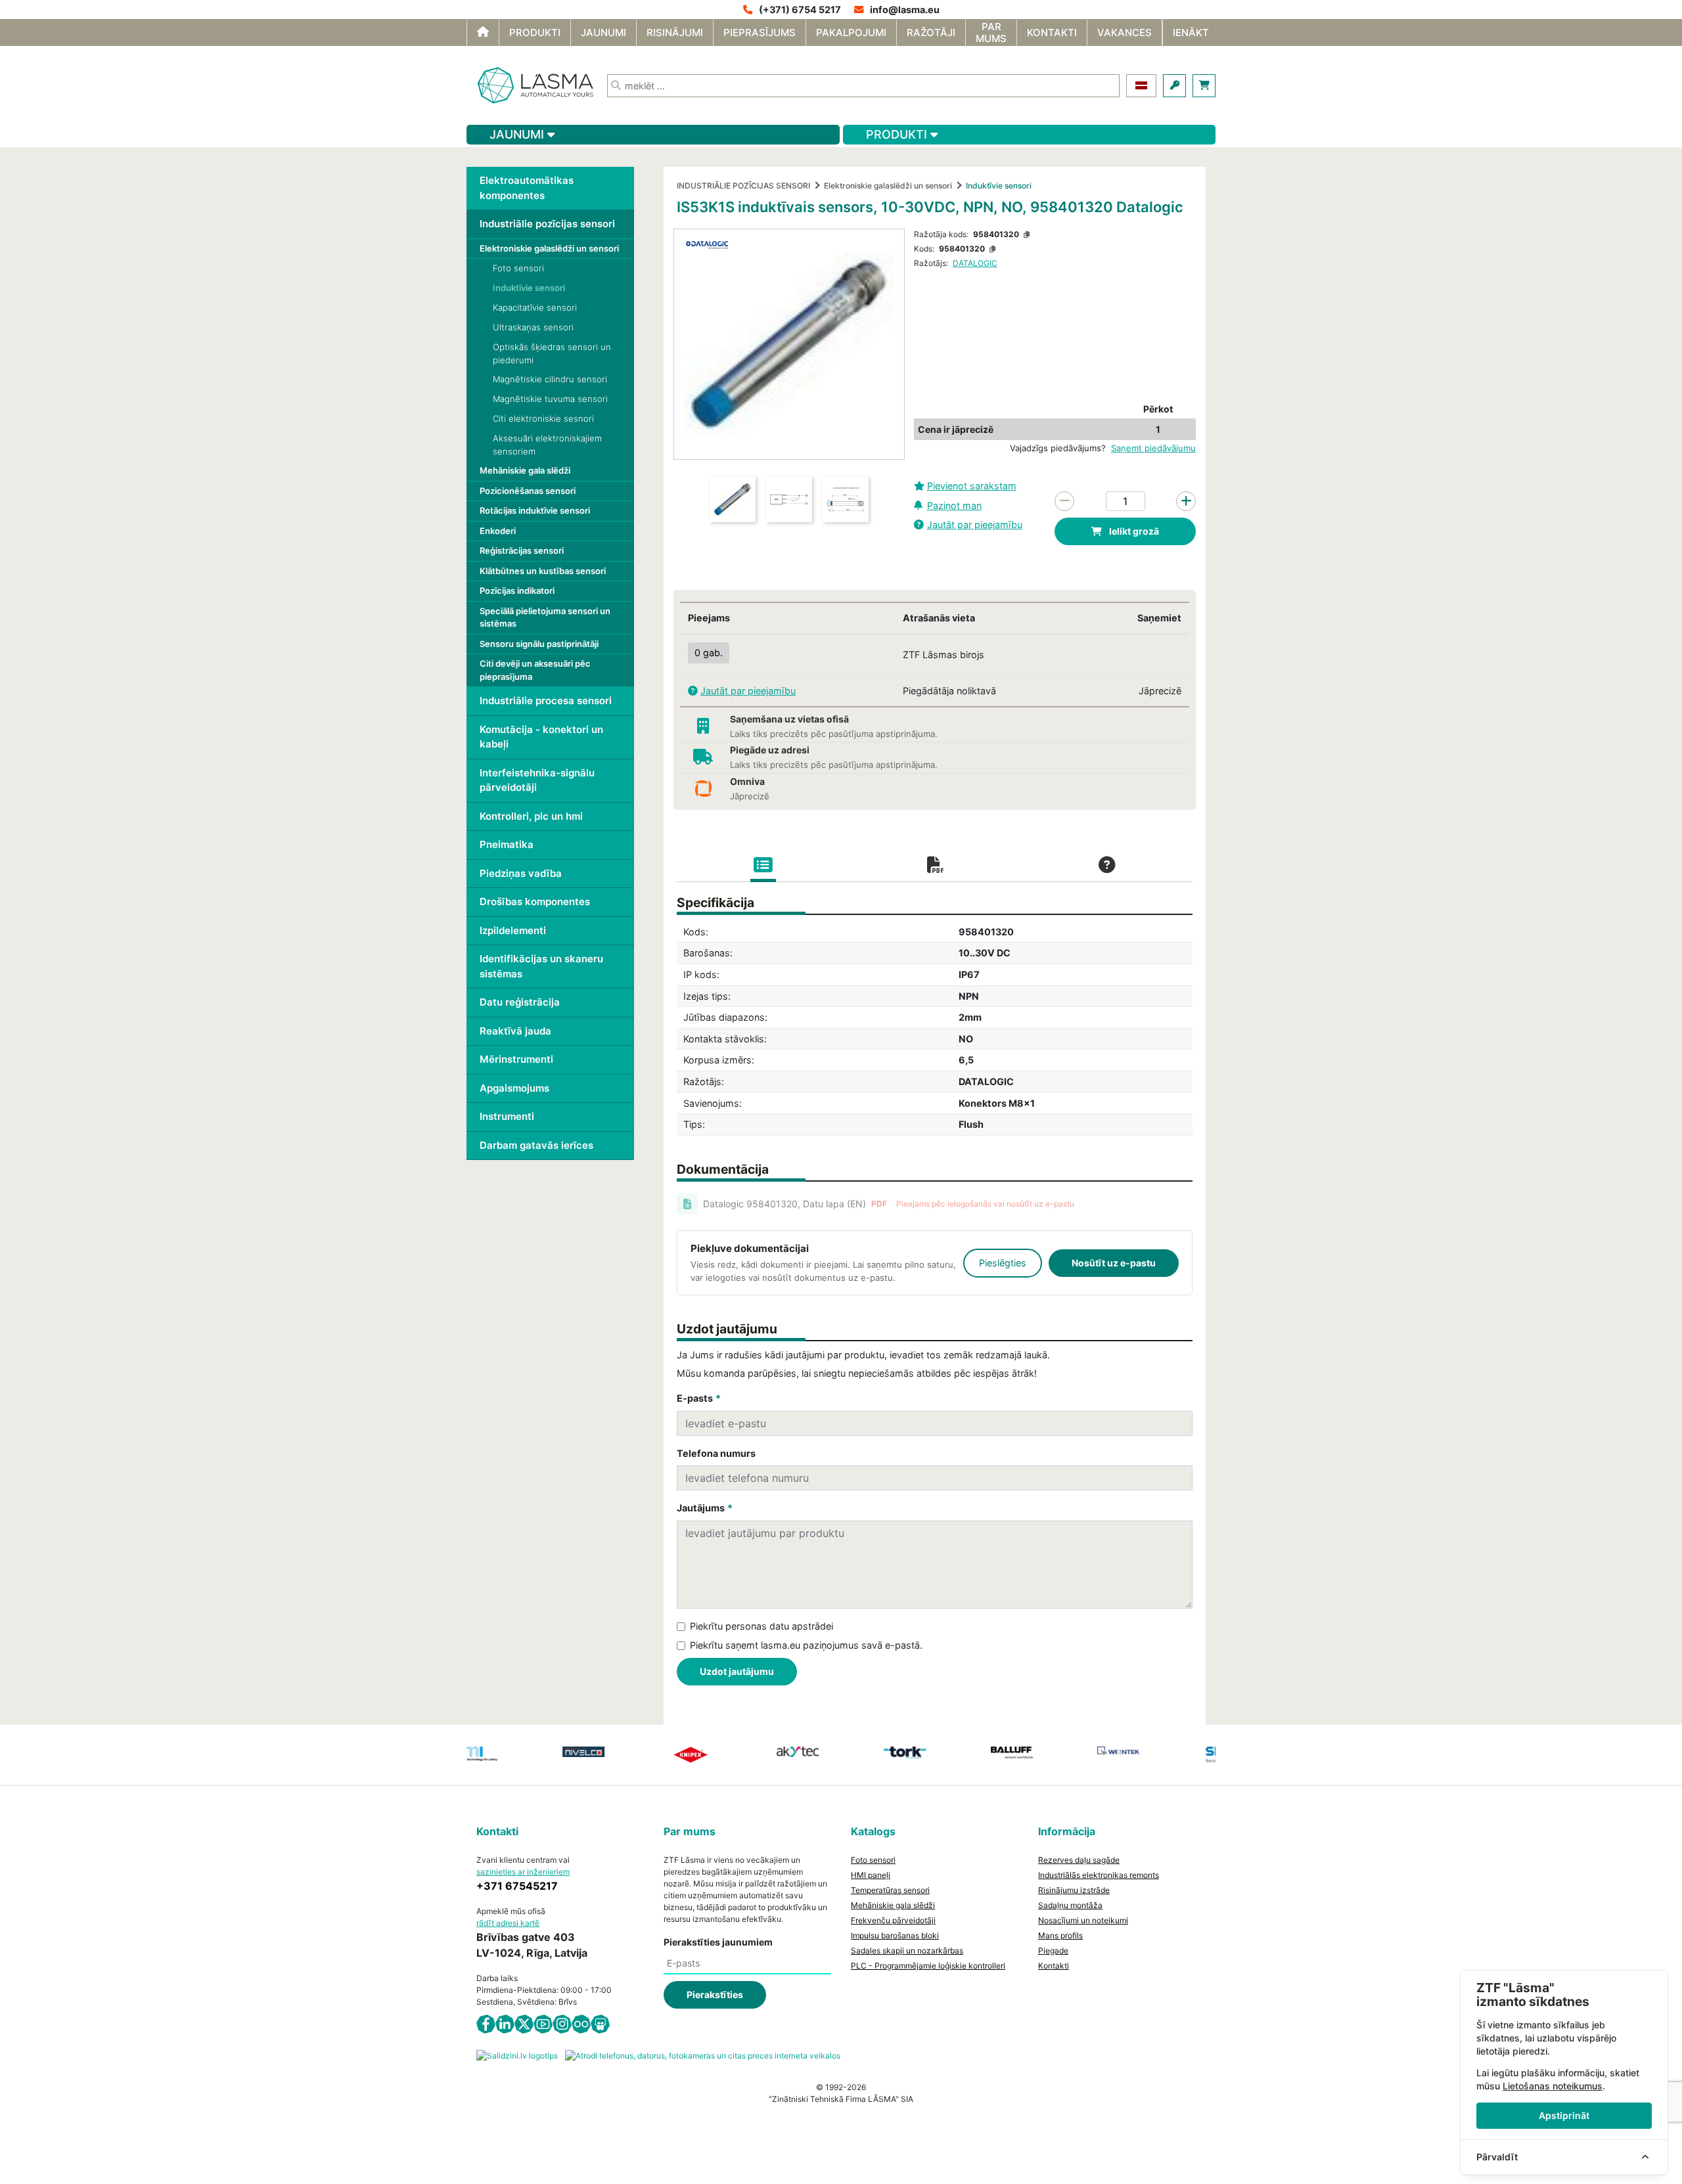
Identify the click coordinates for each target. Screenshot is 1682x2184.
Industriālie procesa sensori (546, 701)
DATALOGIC (975, 263)
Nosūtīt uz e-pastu (1114, 1263)
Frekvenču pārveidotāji (893, 1920)
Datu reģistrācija (520, 1002)
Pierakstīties (715, 1995)
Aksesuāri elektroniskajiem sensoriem (547, 445)
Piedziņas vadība (521, 873)
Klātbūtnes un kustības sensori (543, 571)
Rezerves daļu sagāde (1079, 1860)
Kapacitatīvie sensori (535, 307)
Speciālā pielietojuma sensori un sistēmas (545, 617)
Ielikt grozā (1133, 531)
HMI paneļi (871, 1875)
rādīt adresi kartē (508, 1923)
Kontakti (1054, 1966)
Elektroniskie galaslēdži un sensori (549, 248)
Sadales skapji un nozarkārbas (907, 1950)
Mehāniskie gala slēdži (525, 470)
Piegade (1053, 1950)
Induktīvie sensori (529, 288)
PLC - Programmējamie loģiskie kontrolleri (928, 1966)
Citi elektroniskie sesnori (543, 418)
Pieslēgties (1003, 1263)
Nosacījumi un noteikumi (1083, 1920)
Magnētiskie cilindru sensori (550, 379)
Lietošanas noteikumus (1553, 2086)
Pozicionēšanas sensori (528, 491)
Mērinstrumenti (516, 1059)
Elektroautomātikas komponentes (527, 188)
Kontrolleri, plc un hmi (531, 816)
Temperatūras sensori (890, 1890)
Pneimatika (507, 844)
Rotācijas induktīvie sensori (535, 510)
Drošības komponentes (535, 902)
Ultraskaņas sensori (533, 327)
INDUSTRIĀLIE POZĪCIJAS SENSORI (743, 186)
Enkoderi (498, 531)
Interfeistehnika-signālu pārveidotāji (537, 780)
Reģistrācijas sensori (522, 550)
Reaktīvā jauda (515, 1031)
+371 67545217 (517, 1886)
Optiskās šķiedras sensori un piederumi (552, 353)
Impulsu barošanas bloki (895, 1935)
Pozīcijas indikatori (517, 591)
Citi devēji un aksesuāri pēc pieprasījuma (535, 670)
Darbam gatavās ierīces (536, 1145)
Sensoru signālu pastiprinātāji (539, 644)
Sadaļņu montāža (1070, 1905)
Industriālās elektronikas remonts (1099, 1875)
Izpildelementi (513, 930)
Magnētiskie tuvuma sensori (550, 399)
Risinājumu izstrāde (1074, 1890)
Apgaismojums (514, 1088)
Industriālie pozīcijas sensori (547, 224)
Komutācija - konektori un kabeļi (541, 737)
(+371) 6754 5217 (800, 10)
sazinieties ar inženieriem (523, 1872)
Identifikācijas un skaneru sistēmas (541, 966)
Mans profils (1060, 1935)
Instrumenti (507, 1116)
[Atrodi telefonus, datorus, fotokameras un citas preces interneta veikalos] (703, 2055)
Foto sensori (518, 268)
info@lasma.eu (905, 10)
